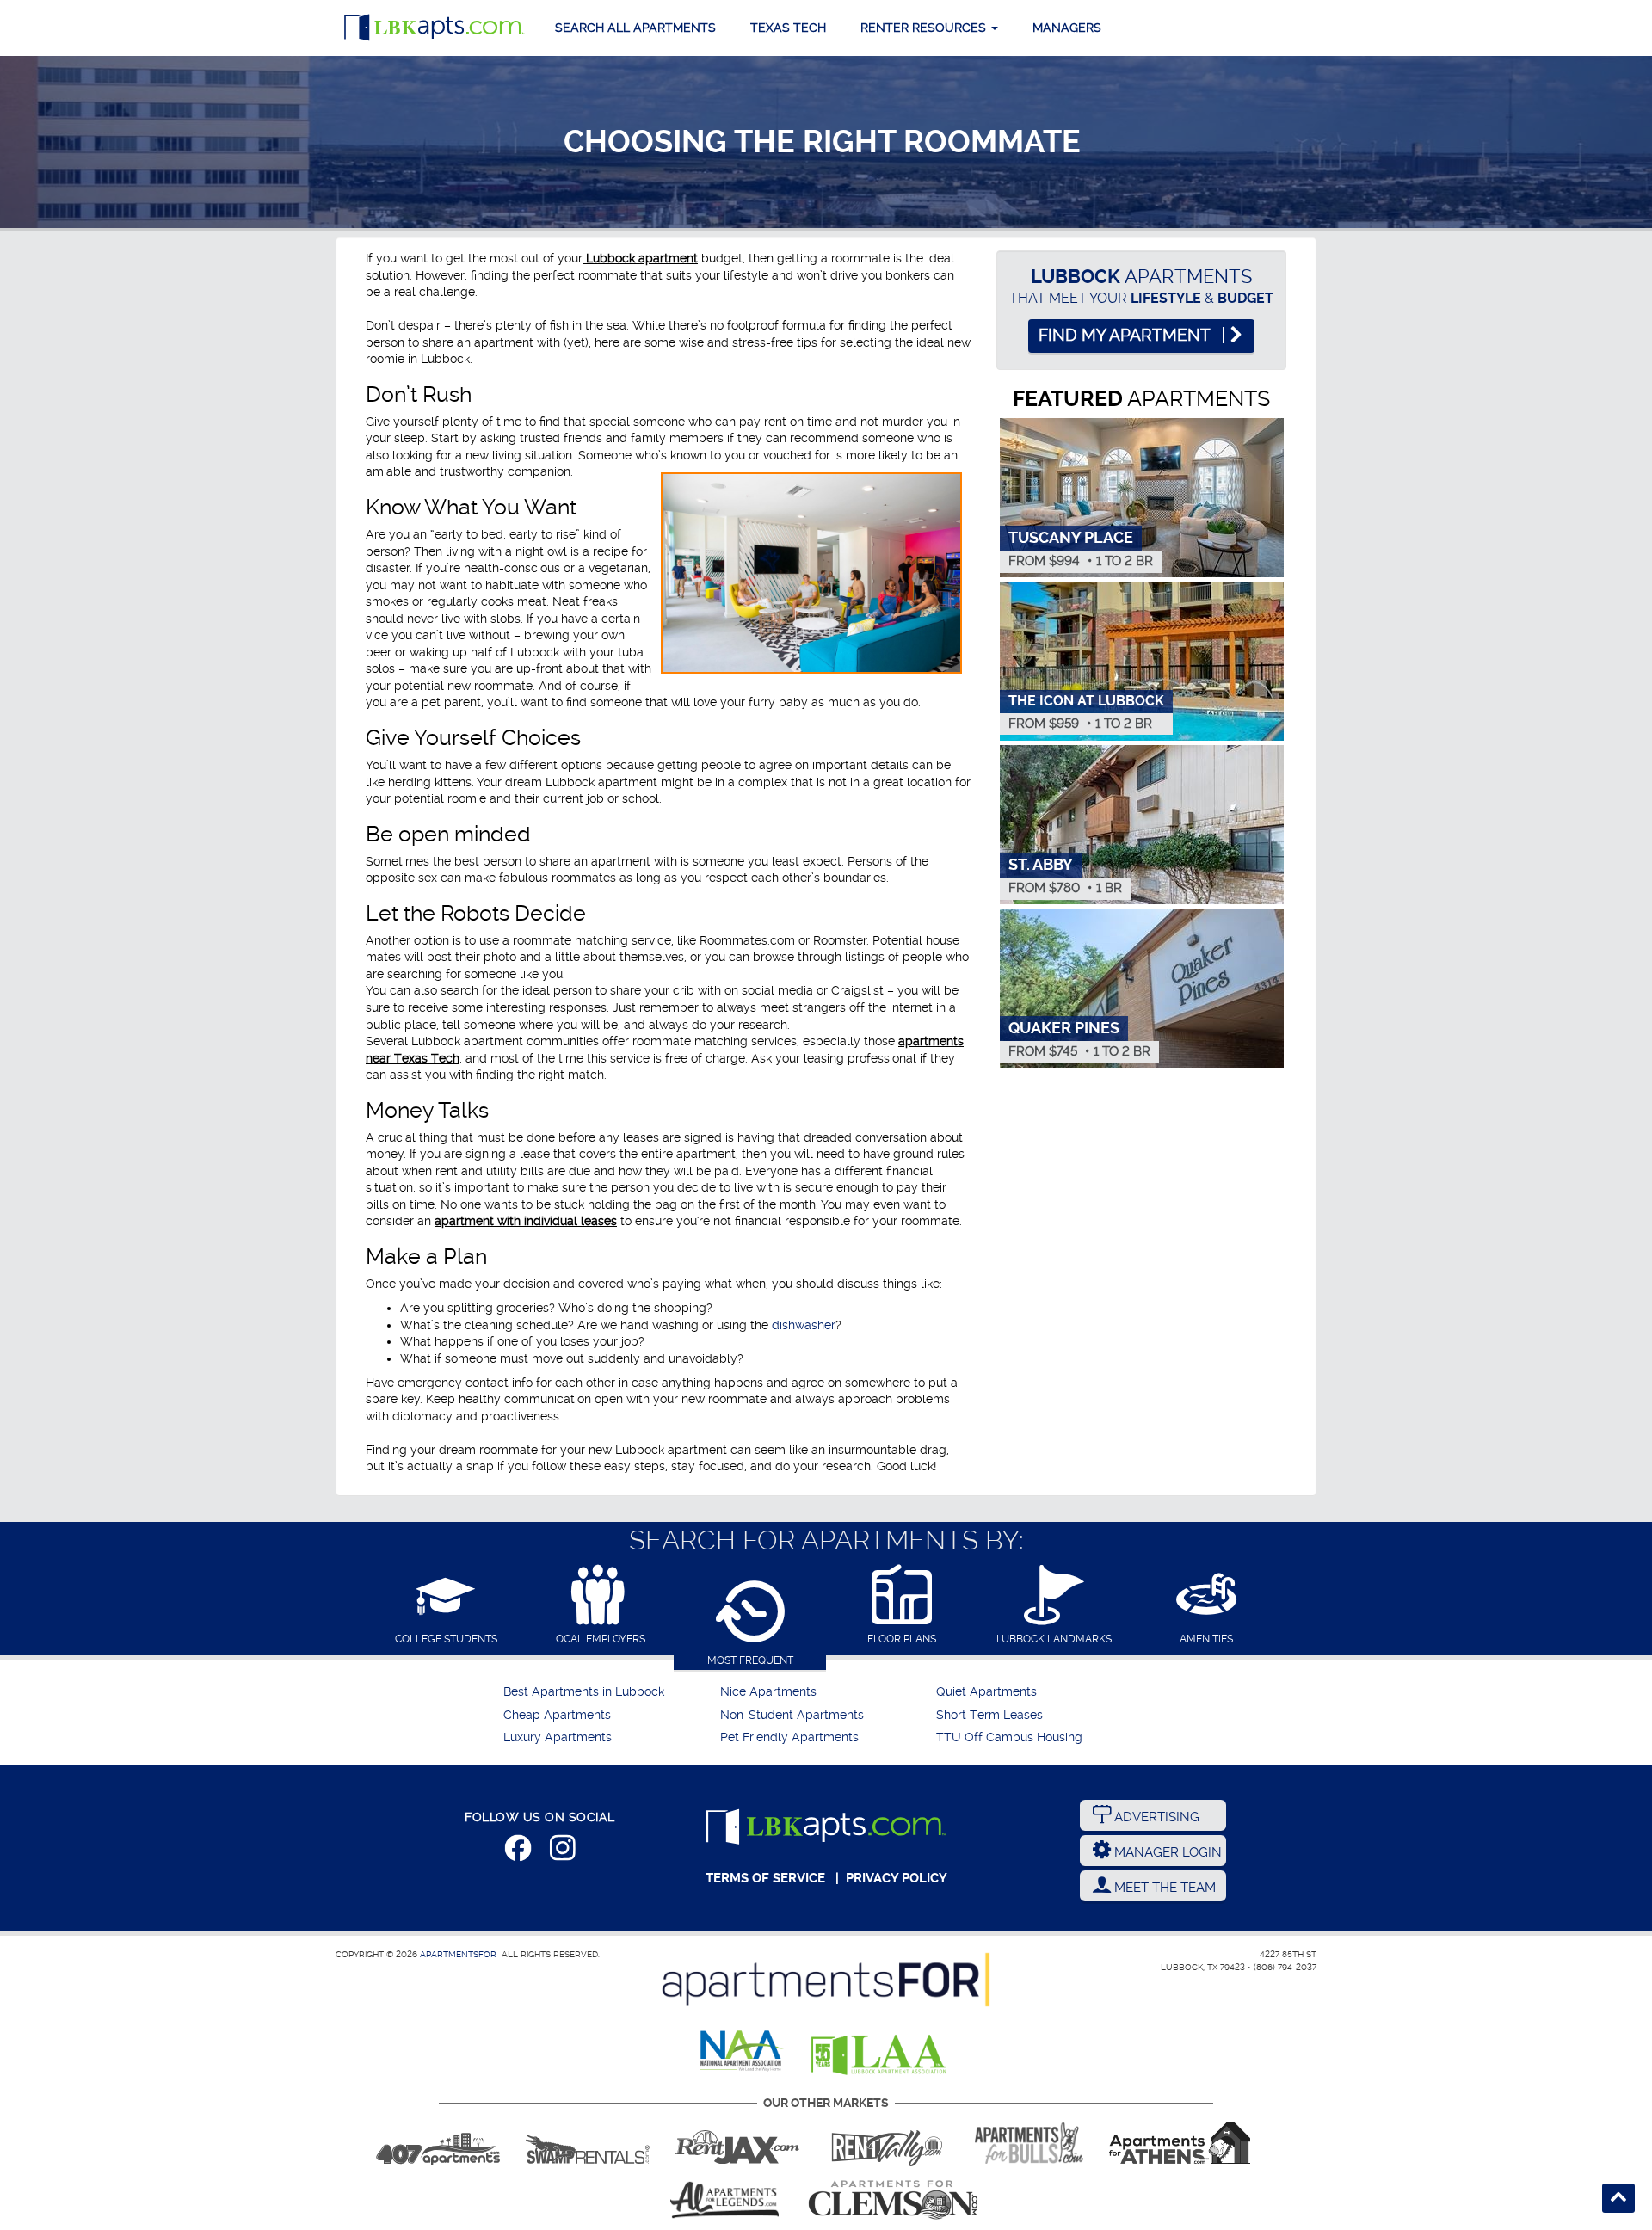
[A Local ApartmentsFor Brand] (826, 1980)
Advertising (1155, 1817)
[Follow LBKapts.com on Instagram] (563, 1851)
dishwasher (804, 1325)
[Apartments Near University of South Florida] (1029, 2143)
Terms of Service (765, 1878)
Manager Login (1166, 1852)
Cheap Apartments (557, 1715)
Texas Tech (788, 28)
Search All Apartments (635, 28)
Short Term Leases (989, 1715)
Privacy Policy (897, 1878)
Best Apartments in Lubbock (584, 1692)
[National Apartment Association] (742, 2052)
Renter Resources (925, 28)
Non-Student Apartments (792, 1715)
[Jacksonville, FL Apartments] (737, 2143)
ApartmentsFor (458, 1954)
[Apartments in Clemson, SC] (893, 2200)
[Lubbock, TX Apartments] (435, 28)
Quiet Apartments (986, 1692)
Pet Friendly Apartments (789, 1737)
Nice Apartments (768, 1692)
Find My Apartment (1126, 336)
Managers (1067, 28)
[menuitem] (610, 1692)
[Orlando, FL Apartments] (438, 2143)
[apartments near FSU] (887, 2143)
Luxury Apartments (558, 1737)
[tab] (446, 1606)
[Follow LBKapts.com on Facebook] (518, 1851)
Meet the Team (1163, 1888)
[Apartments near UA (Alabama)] (724, 2200)
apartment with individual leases (526, 1221)
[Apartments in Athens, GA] (1180, 2143)
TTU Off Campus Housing (1009, 1737)
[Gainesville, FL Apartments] (588, 2143)
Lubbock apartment (640, 258)
